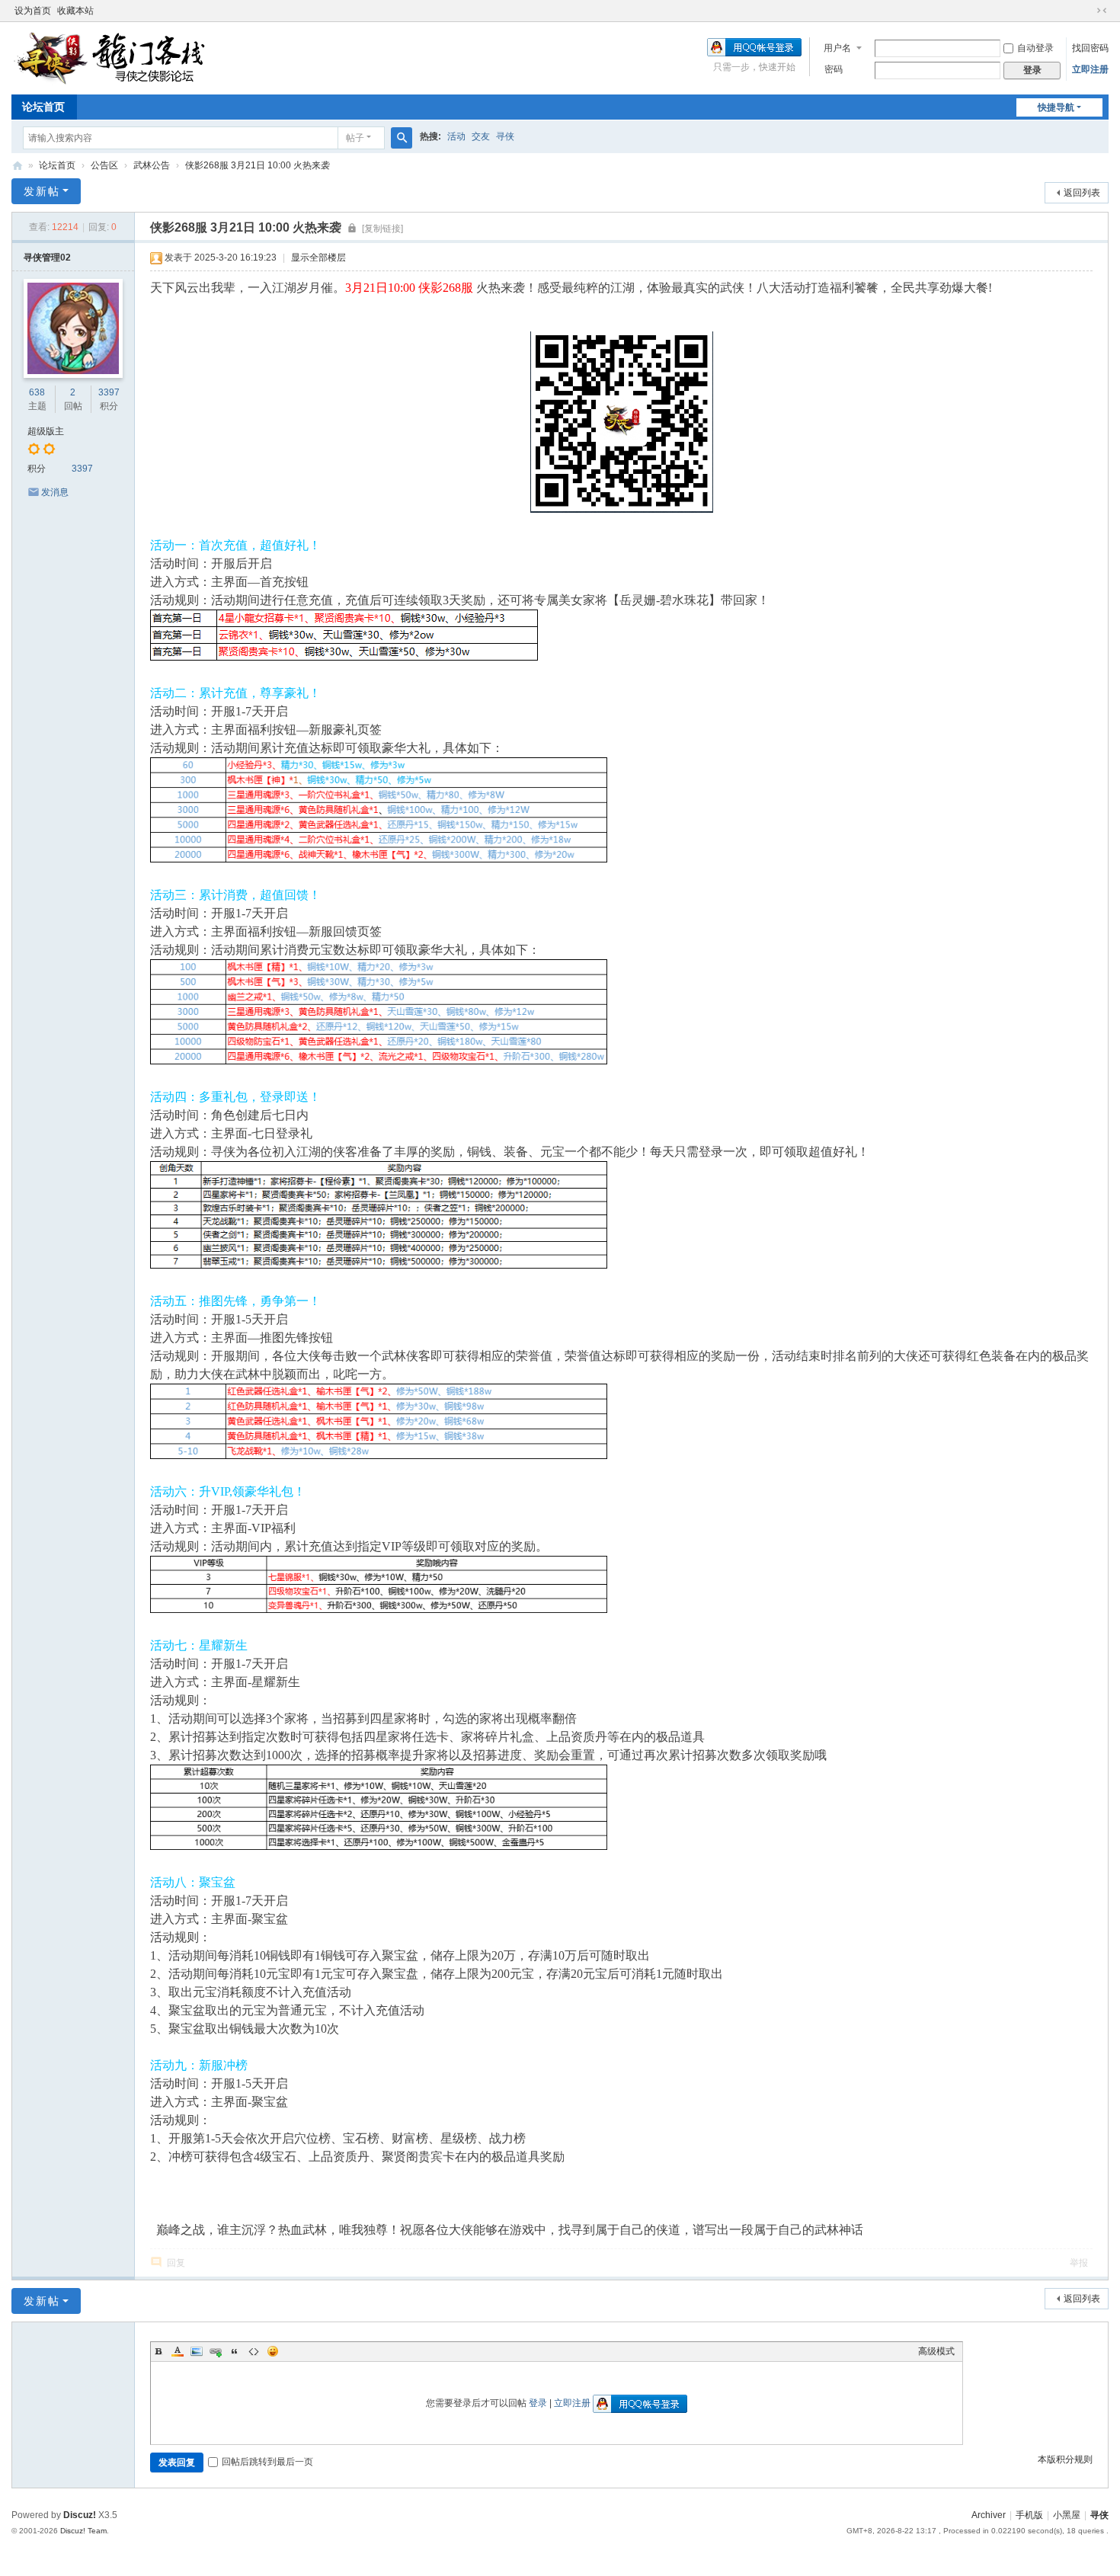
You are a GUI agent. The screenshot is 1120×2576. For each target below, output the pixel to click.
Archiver (989, 2515)
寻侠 (505, 136)
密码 (834, 69)
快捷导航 (1056, 107)
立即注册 (1090, 69)
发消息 (55, 492)
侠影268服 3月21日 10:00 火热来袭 (258, 165)
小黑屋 (1067, 2515)
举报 (1079, 2263)
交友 (481, 136)
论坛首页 (43, 107)
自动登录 (1035, 48)
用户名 (837, 48)
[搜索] (402, 138)
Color (178, 2351)
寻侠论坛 (18, 166)
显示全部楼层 (318, 258)
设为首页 (33, 11)
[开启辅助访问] (1087, 11)
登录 (538, 2403)
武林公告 (152, 165)
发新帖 (42, 191)
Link (216, 2351)
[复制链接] (382, 229)
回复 (176, 2263)
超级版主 (46, 431)
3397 (109, 392)
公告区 (104, 165)
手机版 (1029, 2515)
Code (254, 2351)
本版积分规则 (1065, 2459)
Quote (235, 2351)
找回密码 (1090, 48)
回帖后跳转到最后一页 (267, 2462)
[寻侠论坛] (122, 57)
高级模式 (936, 2351)
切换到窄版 (1102, 11)
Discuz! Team (83, 2531)
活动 (456, 136)
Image (197, 2351)
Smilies (273, 2351)
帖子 (355, 138)
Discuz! (80, 2515)
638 (37, 392)
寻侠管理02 (47, 258)
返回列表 (1082, 193)
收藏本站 (75, 11)
